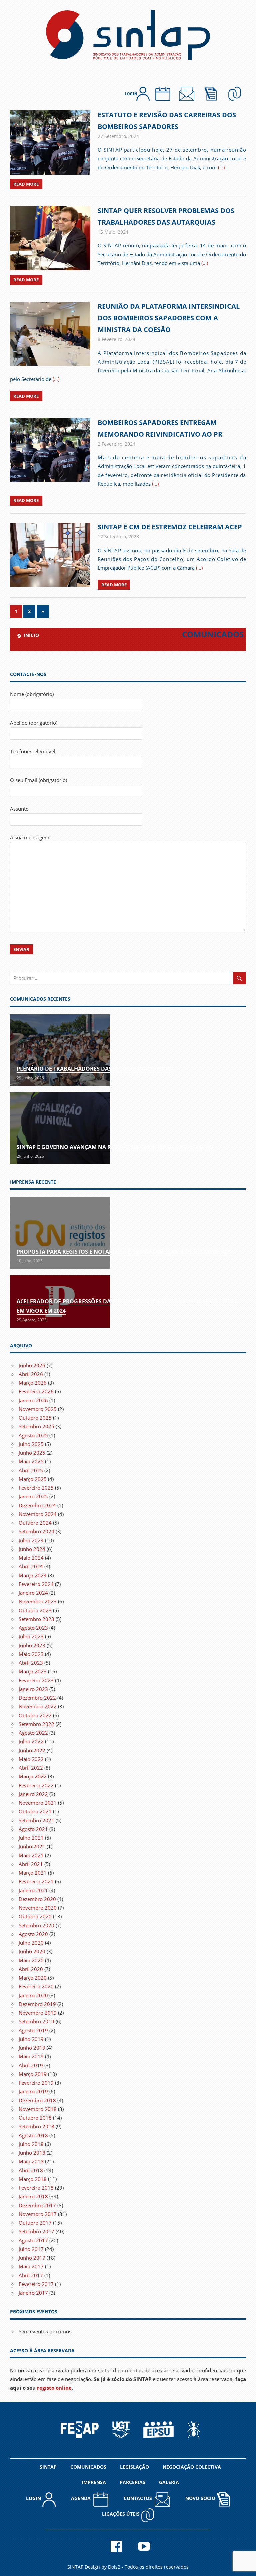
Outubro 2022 (35, 1715)
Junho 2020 (32, 1951)
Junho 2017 (32, 2258)
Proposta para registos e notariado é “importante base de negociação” (124, 1252)
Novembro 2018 (38, 2109)
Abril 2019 (31, 2065)
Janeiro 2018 (33, 2196)
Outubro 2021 (35, 1811)
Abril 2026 (31, 1374)
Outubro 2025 (35, 1418)
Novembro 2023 (38, 1601)
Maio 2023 (31, 1654)
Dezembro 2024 (37, 1505)
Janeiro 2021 (33, 1890)
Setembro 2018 (36, 2126)
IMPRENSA (94, 2482)
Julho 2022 (31, 1741)
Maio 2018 (31, 2161)
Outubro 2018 (35, 2118)
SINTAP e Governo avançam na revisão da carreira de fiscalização (115, 1147)
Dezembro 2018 (37, 2100)
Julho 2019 (31, 2039)
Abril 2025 (31, 1470)
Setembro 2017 (36, 2231)
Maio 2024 (31, 1558)
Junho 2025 (32, 1453)
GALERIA (169, 2482)
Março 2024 (33, 1575)
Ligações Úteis (121, 2514)
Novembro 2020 (38, 1908)
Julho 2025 (31, 1444)
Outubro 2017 (35, 2223)
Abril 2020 (31, 1969)
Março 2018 (33, 2179)
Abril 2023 (31, 1663)
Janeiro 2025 (33, 1496)
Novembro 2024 (38, 1514)
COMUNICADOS (88, 2467)
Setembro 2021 (36, 1820)
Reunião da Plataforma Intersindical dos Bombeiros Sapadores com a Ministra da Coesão (169, 318)
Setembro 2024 (36, 1531)
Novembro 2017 (38, 2214)
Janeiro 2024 (33, 1593)
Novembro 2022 (38, 1706)
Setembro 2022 (36, 1724)
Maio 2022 (31, 1759)
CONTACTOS (139, 2498)
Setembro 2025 (36, 1426)
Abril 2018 (31, 2170)
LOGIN (34, 2498)
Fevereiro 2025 (36, 1488)
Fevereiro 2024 (36, 1584)
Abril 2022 (31, 1768)
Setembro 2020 (36, 1925)
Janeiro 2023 (33, 1689)
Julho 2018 (31, 2144)
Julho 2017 (31, 2249)
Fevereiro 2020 (36, 1986)
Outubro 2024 (35, 1523)
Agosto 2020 (33, 1934)
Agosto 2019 (33, 2030)
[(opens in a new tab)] (60, 1233)
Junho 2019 (32, 2048)
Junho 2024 (32, 1549)
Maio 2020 (31, 1960)
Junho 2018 (32, 2153)
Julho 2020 (31, 1943)
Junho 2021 (32, 1846)
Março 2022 (33, 1776)
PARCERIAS (132, 2482)
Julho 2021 (31, 1838)
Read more (26, 184)
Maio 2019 (31, 2056)
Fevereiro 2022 (36, 1785)
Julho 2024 (31, 1540)
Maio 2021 (31, 1855)
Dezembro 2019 (37, 2004)
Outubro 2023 (35, 1610)
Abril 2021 (31, 1864)
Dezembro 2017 (37, 2205)
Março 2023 (33, 1671)
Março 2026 (33, 1383)
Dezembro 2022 (37, 1698)
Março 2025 (33, 1479)
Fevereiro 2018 (36, 2188)
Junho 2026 (32, 1365)
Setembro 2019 (36, 2021)
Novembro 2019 (38, 2013)
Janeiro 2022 (33, 1794)
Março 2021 (33, 1873)
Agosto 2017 (33, 2240)
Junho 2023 (32, 1645)
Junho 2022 (32, 1750)
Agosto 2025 (33, 1435)
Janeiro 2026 (33, 1400)
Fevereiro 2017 (36, 2284)
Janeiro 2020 (33, 1995)
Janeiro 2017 (33, 2293)
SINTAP (48, 2467)
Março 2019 (33, 2074)
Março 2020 (33, 1978)
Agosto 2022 (33, 1733)
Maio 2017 (31, 2266)
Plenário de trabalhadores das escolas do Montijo (94, 1069)
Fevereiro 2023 (36, 1680)
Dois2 (114, 2567)
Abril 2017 (31, 2275)
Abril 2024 (31, 1566)
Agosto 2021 (33, 1829)
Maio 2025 (31, 1461)
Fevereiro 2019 (36, 2083)
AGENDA (82, 2498)
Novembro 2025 (38, 1409)
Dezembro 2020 (37, 1899)
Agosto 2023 (33, 1628)
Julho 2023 (31, 1636)
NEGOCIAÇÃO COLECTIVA (192, 2467)
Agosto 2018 (33, 2135)
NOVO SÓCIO (201, 2498)
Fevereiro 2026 (36, 1391)
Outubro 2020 (35, 1916)
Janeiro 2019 (33, 2091)
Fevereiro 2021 (36, 1881)
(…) (221, 167)
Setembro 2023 (36, 1619)
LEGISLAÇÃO (134, 2467)
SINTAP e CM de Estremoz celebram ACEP (170, 527)
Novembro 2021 (38, 1803)
